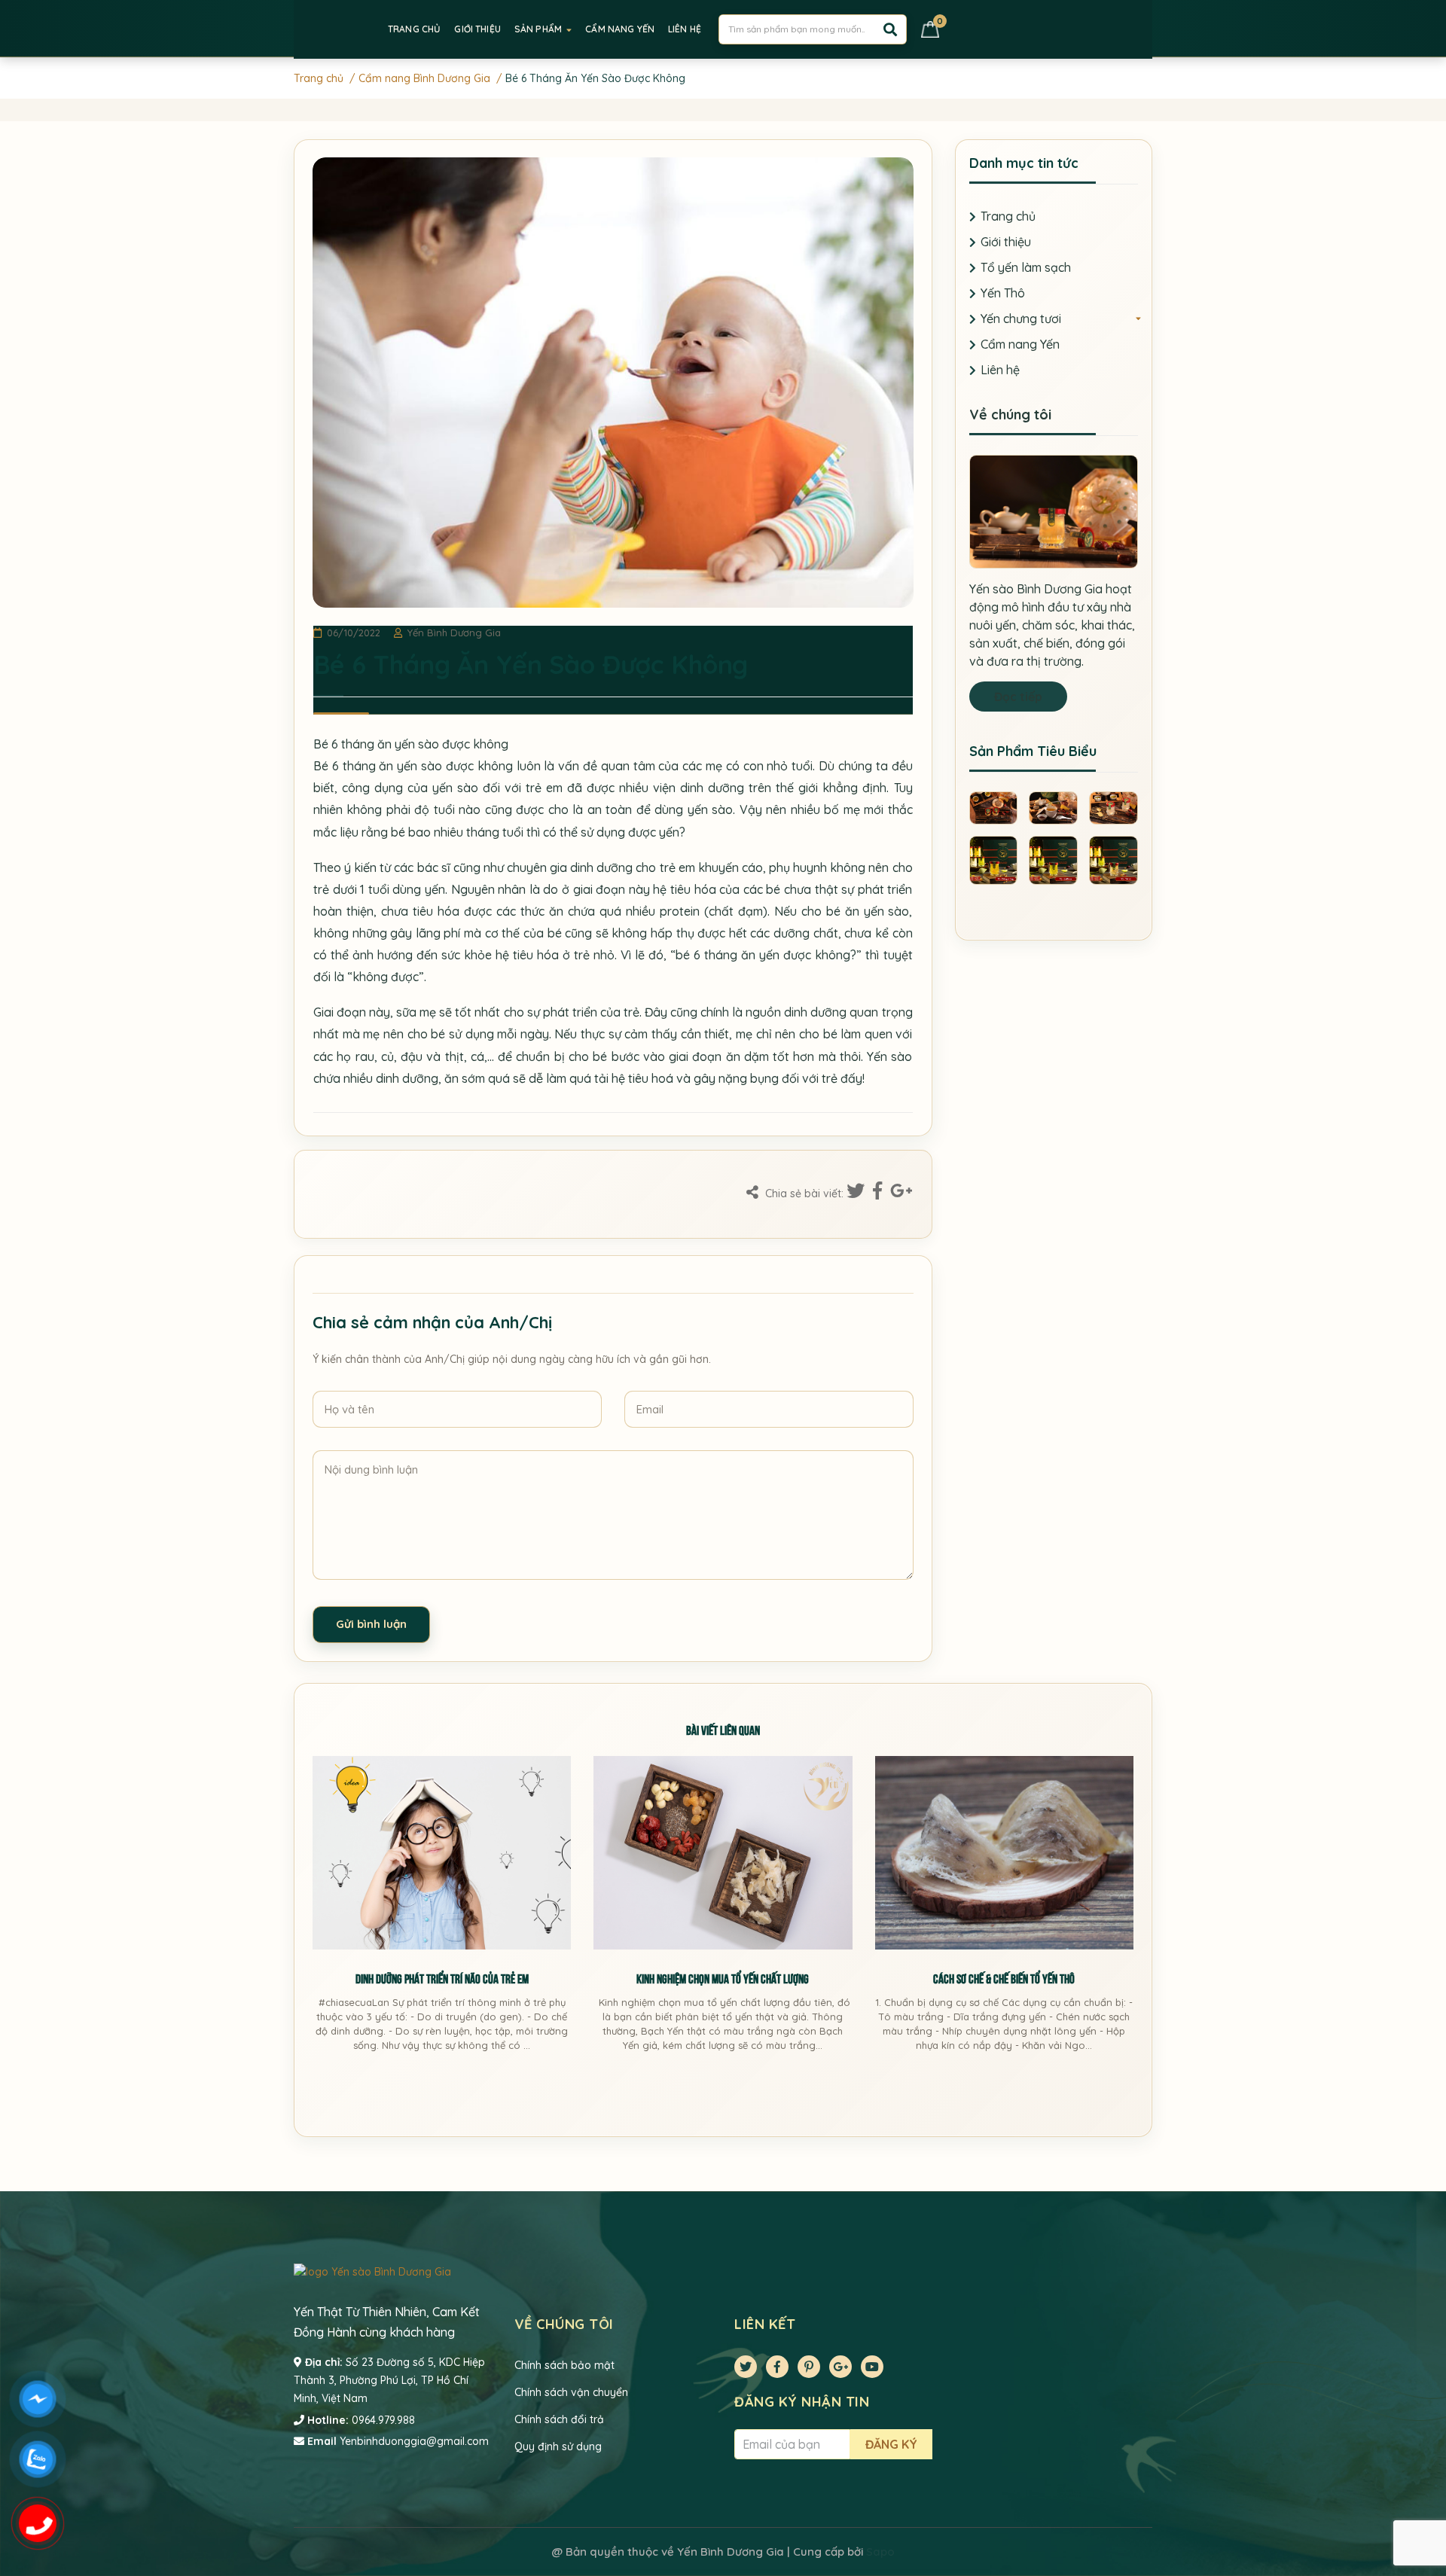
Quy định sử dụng (558, 2446)
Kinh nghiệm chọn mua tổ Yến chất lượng (723, 1978)
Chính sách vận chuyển (571, 2392)
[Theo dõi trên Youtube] (872, 2367)
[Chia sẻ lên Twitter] (858, 1192)
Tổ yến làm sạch (1026, 267)
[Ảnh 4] (994, 859)
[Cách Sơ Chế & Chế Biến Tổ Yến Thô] (1004, 1853)
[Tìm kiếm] (890, 29)
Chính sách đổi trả (559, 2419)
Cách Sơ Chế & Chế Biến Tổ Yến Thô (1004, 1978)
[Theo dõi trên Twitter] (746, 2367)
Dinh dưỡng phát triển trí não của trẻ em (442, 1978)
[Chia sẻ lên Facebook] (880, 1192)
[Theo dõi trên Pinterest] (809, 2367)
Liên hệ (1000, 370)
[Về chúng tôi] (1054, 511)
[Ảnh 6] (1113, 859)
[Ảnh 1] (994, 806)
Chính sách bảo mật (564, 2365)
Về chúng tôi (1010, 415)
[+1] (901, 1192)
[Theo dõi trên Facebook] (777, 2367)
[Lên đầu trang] (1420, 2504)
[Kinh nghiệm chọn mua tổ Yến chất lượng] (723, 1853)
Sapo (880, 2552)
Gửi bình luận (371, 1624)
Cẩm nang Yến (1020, 344)
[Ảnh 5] (1053, 859)
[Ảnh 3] (1113, 806)
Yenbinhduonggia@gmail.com (414, 2441)
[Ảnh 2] (1053, 806)
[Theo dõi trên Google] (840, 2367)
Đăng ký (891, 2444)
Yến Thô (1003, 293)
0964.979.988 (383, 2420)
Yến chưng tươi (1021, 319)
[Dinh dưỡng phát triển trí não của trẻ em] (442, 1853)
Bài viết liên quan (723, 1729)
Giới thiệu (1006, 242)
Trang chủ (1008, 216)
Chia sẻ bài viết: (803, 1193)
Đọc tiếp (1018, 697)
